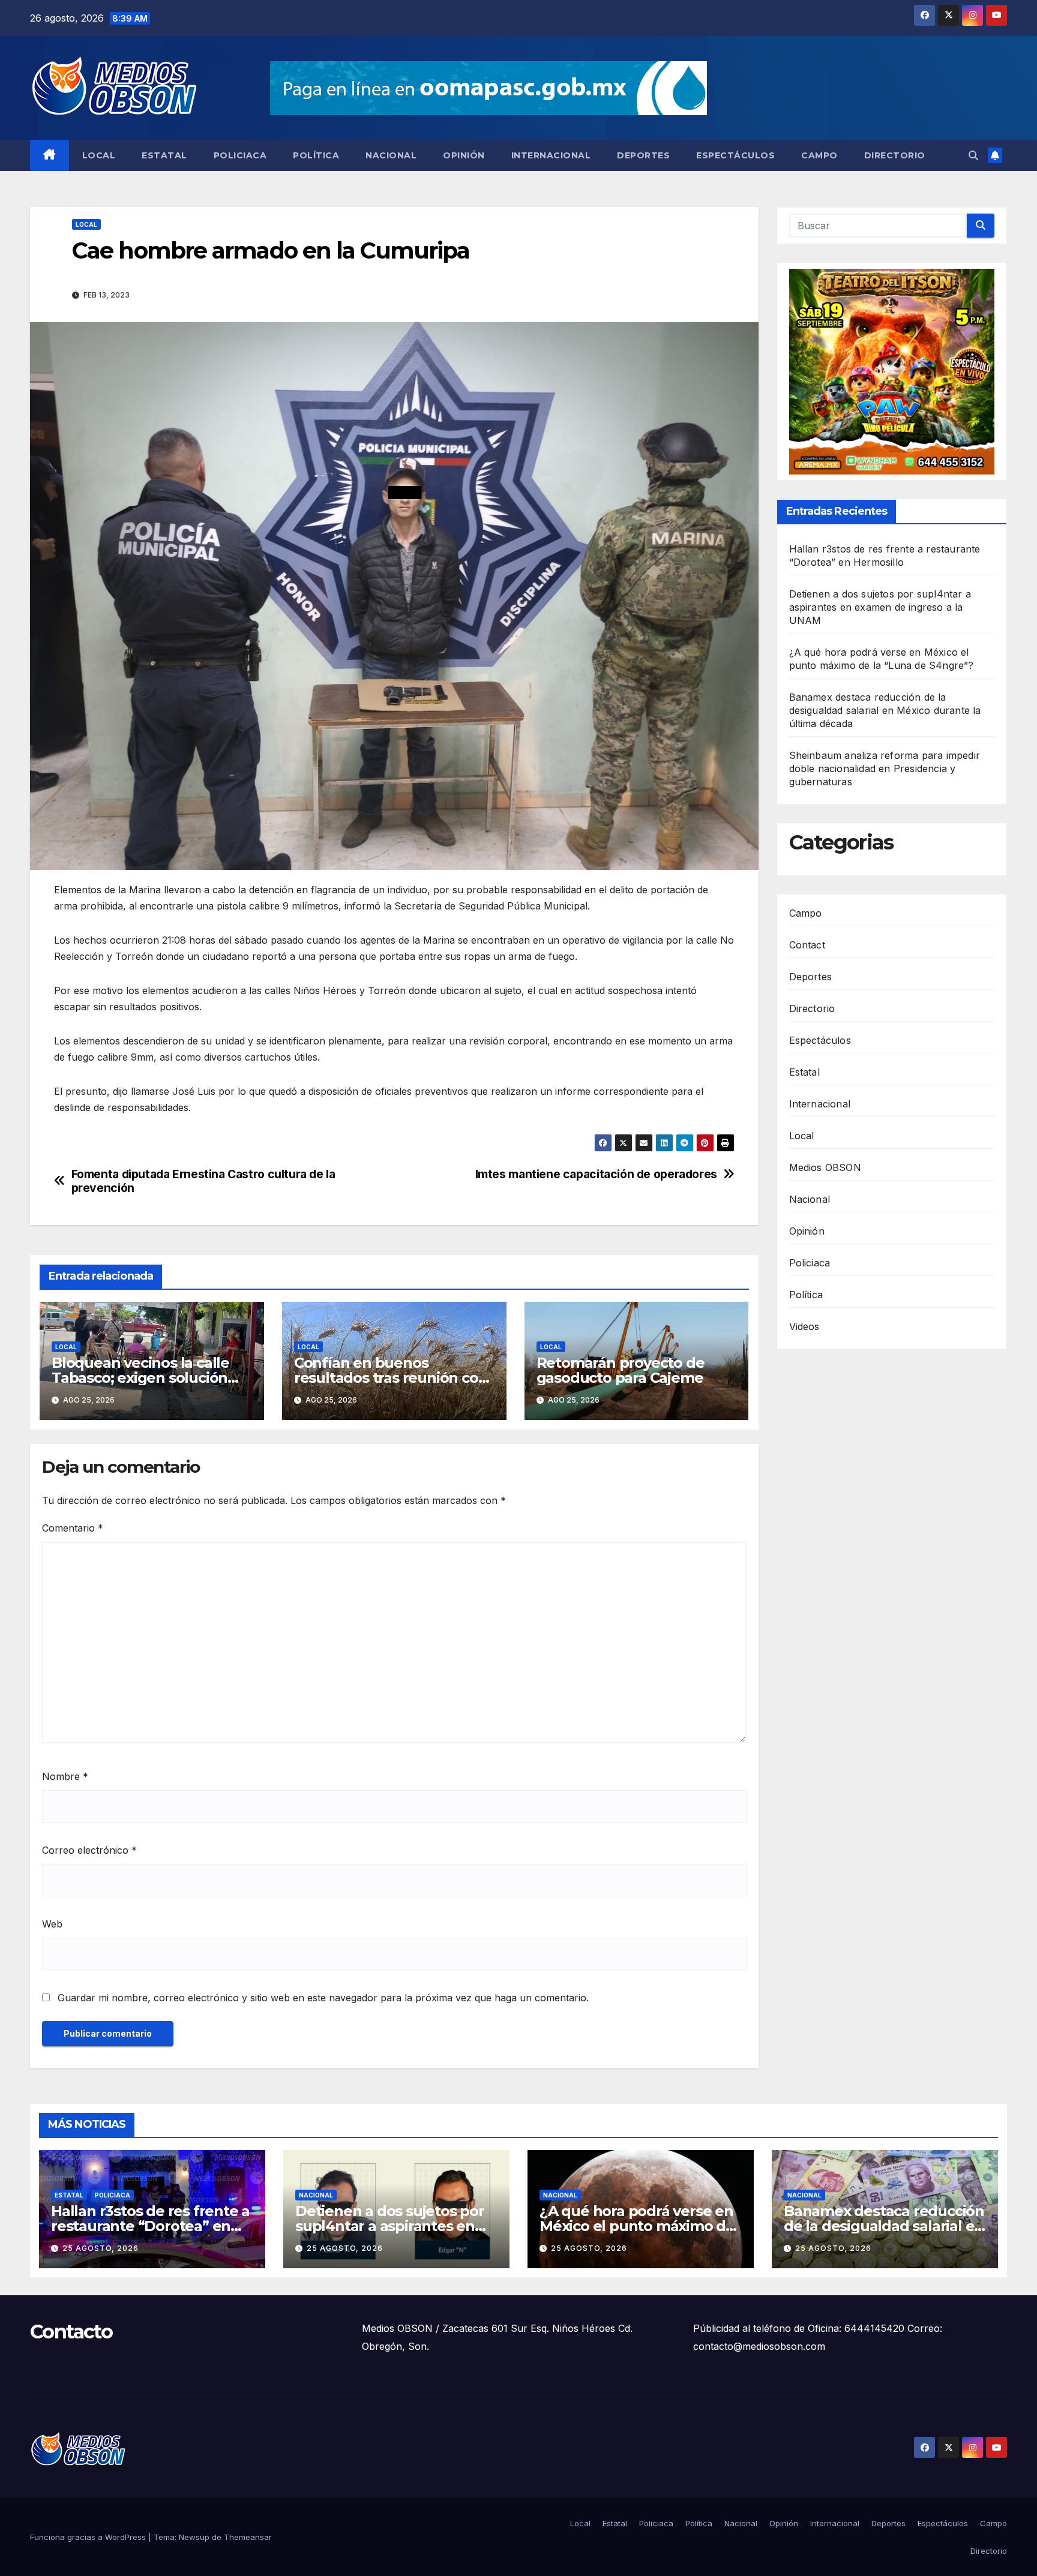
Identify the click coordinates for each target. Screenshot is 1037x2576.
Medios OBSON (825, 1167)
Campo (819, 155)
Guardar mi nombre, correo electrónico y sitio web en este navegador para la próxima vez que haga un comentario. (323, 1998)
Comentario (73, 1528)
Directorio (895, 155)
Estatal (164, 155)
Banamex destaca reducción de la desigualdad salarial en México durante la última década (885, 711)
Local (99, 155)
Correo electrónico (89, 1850)
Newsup (194, 2537)
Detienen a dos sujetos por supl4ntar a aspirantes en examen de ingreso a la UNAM (880, 608)
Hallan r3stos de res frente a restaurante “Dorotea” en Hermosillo (150, 2226)
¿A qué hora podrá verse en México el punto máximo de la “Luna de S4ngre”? (637, 2226)
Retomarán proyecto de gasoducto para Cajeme (621, 1370)
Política (316, 155)
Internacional (551, 155)
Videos (804, 1326)
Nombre (65, 1776)
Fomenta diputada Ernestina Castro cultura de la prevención (203, 1181)
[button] (973, 155)
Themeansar (248, 2537)
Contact (807, 945)
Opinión (464, 155)
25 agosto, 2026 (101, 2248)
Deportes (643, 155)
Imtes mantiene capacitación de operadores (596, 1174)
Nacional (391, 155)
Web (52, 1924)
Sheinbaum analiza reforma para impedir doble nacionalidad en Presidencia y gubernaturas (885, 769)
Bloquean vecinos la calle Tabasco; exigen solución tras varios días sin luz (140, 1378)
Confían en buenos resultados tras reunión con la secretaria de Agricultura (391, 1378)
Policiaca (240, 155)
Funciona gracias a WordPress (89, 2537)
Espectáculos (735, 155)
